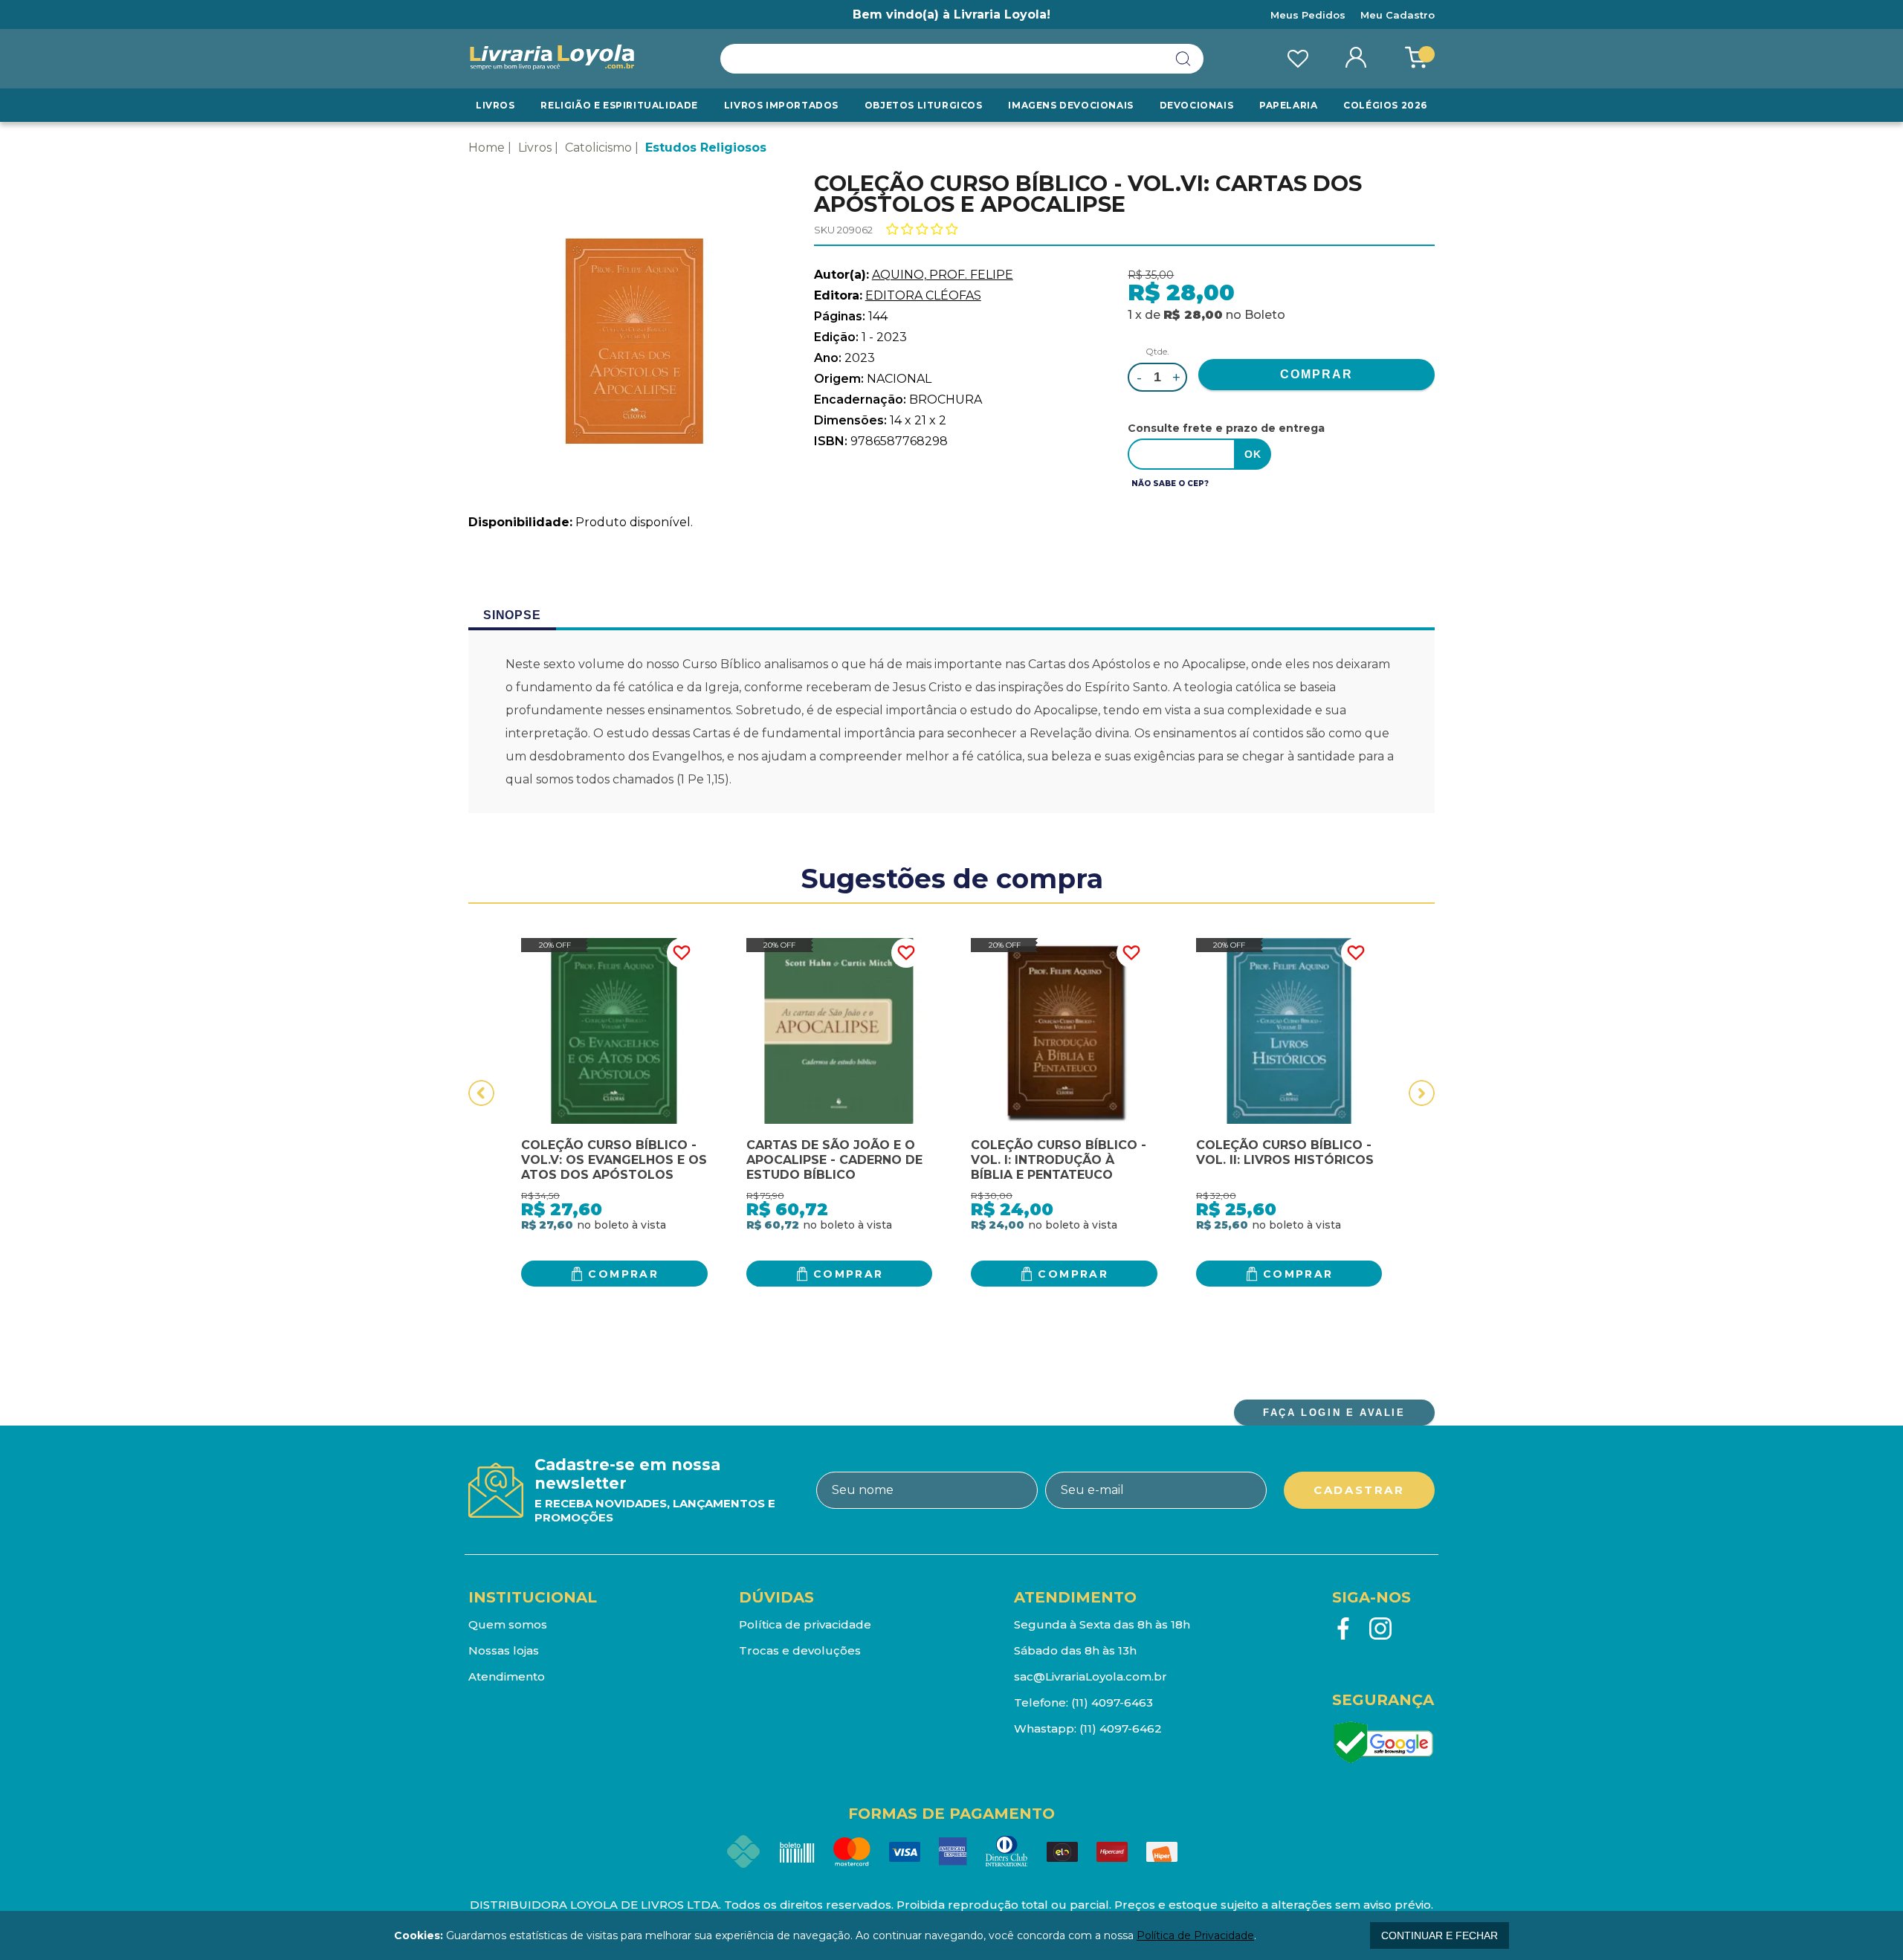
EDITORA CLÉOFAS (923, 295)
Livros (495, 105)
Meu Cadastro (1398, 15)
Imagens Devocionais (1070, 105)
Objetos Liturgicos (924, 105)
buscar (1183, 59)
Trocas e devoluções (800, 1650)
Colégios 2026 (1385, 105)
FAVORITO (682, 953)
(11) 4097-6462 (1121, 1728)
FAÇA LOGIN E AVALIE (1334, 1413)
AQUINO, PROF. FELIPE (943, 275)
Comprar (623, 1274)
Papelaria (1288, 105)
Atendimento (507, 1676)
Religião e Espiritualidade (619, 105)
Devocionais (1197, 105)
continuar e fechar (1440, 1935)
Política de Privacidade (1195, 1935)
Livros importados (781, 105)
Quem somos (508, 1624)
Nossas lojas (504, 1650)
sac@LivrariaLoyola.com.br (1091, 1676)
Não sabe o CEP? (1170, 483)
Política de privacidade (805, 1624)
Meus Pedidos (1308, 15)
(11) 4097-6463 (1112, 1702)
